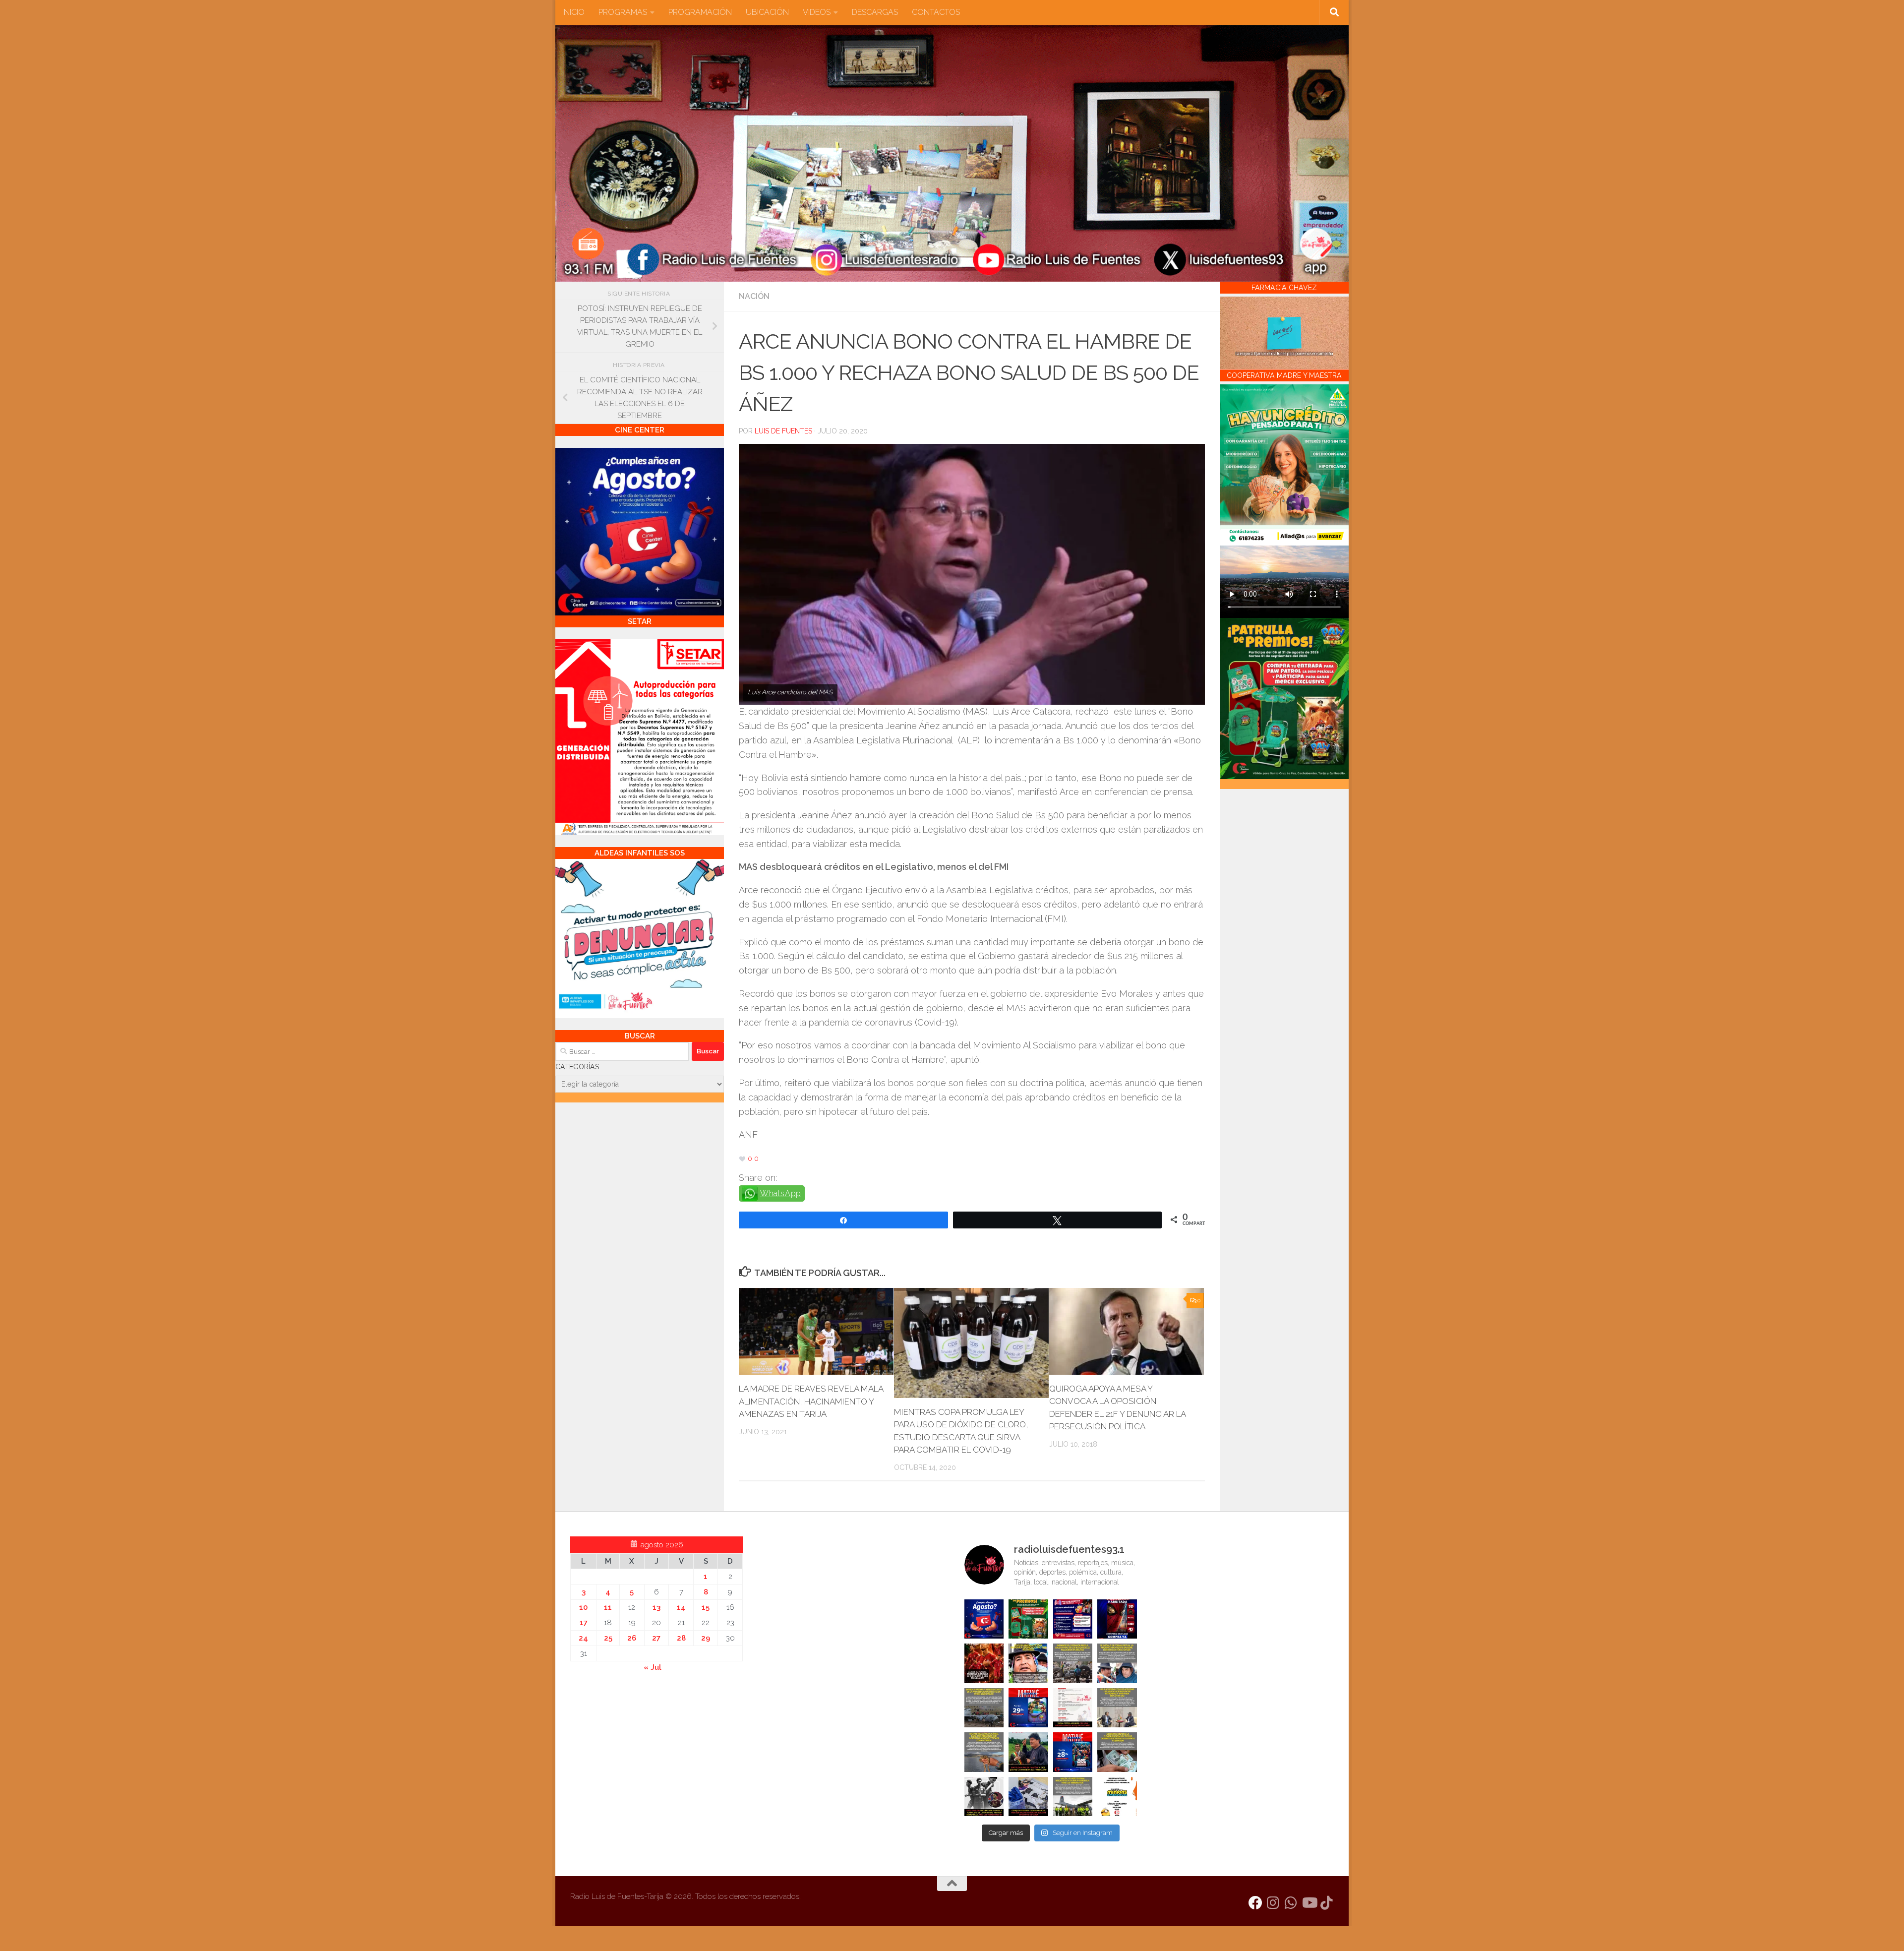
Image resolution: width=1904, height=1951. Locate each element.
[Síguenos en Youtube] (1309, 1903)
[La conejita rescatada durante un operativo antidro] (1028, 1797)
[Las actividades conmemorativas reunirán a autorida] (1073, 1708)
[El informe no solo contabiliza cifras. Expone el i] (1073, 1663)
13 (656, 1607)
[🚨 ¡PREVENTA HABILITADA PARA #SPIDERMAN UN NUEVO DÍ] (1117, 1619)
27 (656, 1638)
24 (583, 1638)
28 (681, 1638)
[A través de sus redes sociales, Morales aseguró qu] (1028, 1752)
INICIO (573, 12)
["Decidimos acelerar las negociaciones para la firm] (1117, 1708)
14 (681, 1607)
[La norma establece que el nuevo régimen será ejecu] (1117, 1752)
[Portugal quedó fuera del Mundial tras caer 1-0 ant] (984, 1663)
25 (608, 1638)
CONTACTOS (936, 12)
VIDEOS (817, 12)
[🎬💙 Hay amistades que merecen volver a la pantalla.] (1073, 1619)
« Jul (653, 1667)
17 (584, 1623)
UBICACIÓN (767, 12)
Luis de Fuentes (783, 431)
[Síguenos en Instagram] (1273, 1903)
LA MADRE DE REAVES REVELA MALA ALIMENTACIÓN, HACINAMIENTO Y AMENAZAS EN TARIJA (811, 1401)
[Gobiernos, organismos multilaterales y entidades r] (1073, 1797)
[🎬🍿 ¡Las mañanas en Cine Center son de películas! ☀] (1028, 1708)
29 (706, 1638)
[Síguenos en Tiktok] (1327, 1903)
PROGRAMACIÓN (700, 12)
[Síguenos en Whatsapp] (1291, 1903)
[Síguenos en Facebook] (1255, 1903)
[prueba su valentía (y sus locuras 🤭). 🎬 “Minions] (1117, 1797)
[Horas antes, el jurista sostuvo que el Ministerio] (1117, 1663)
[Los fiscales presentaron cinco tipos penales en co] (1028, 1663)
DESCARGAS (875, 12)
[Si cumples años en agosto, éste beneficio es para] (984, 1619)
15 (706, 1607)
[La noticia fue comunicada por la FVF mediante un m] (984, 1797)
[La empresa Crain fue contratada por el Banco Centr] (984, 1708)
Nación (754, 296)
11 (608, 1607)
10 (583, 1607)
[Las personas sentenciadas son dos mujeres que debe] (984, 1752)
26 (632, 1638)
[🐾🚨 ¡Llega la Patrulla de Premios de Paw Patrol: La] (1028, 1619)
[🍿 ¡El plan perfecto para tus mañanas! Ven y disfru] (1073, 1752)
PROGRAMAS (623, 12)
